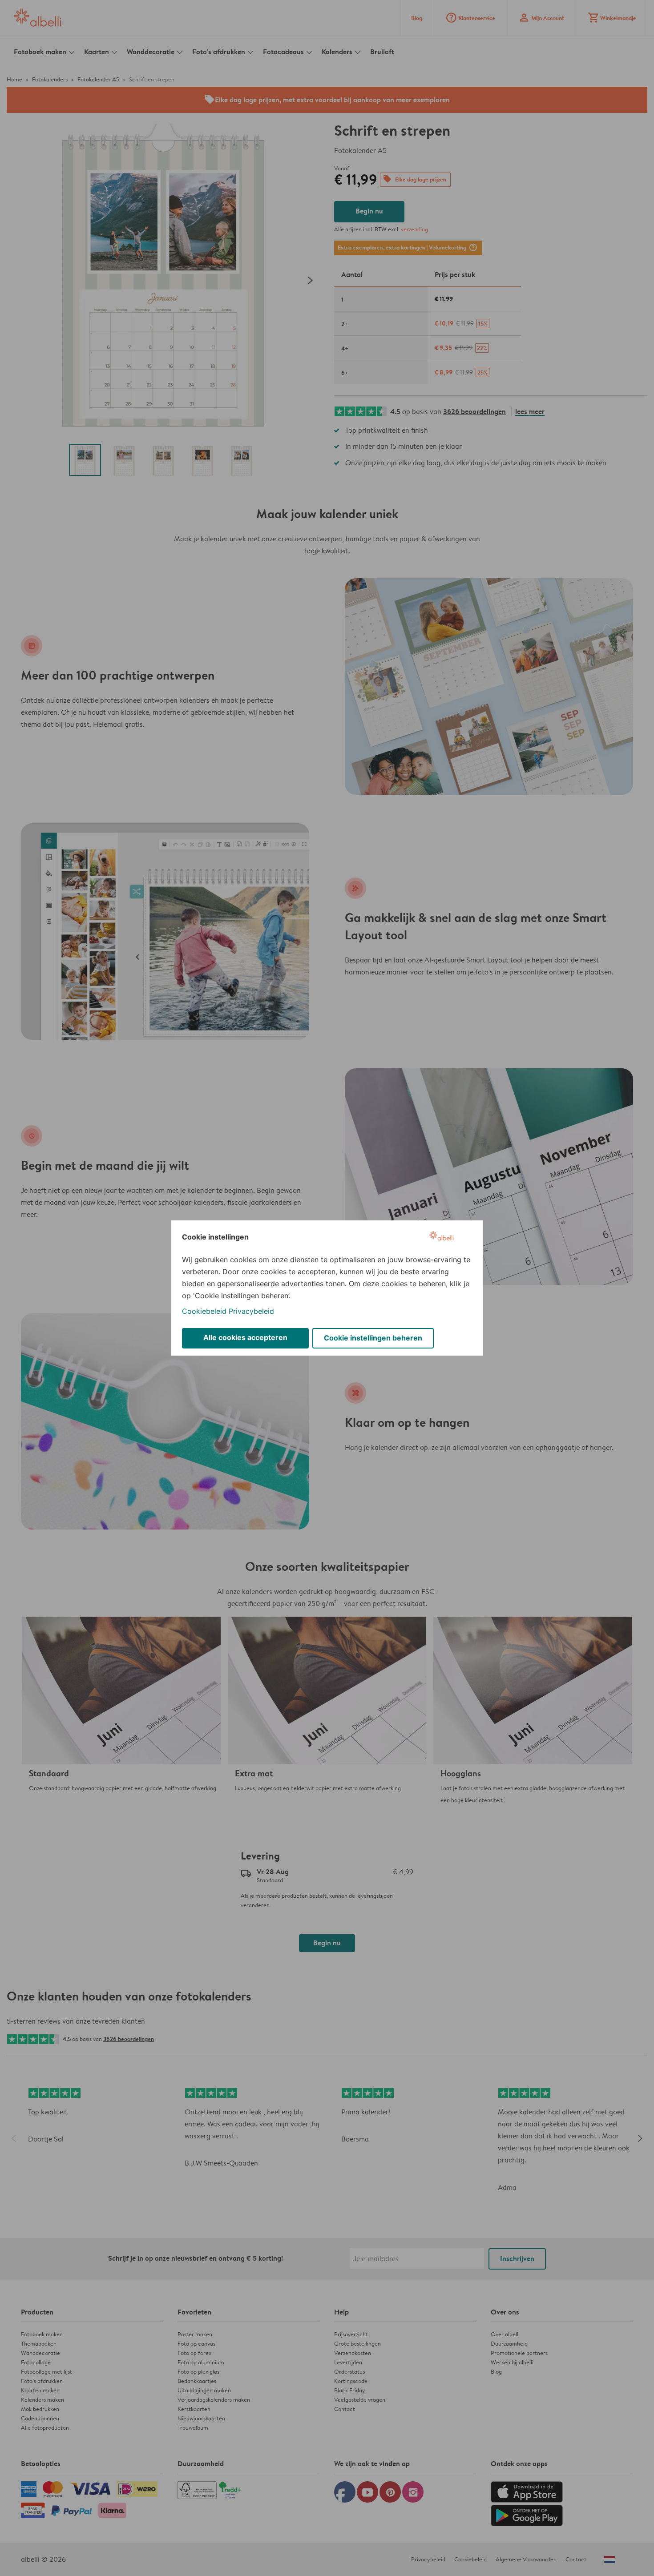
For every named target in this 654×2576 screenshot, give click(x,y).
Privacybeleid (251, 1311)
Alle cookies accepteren (245, 1337)
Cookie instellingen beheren (373, 1338)
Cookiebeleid (204, 1311)
